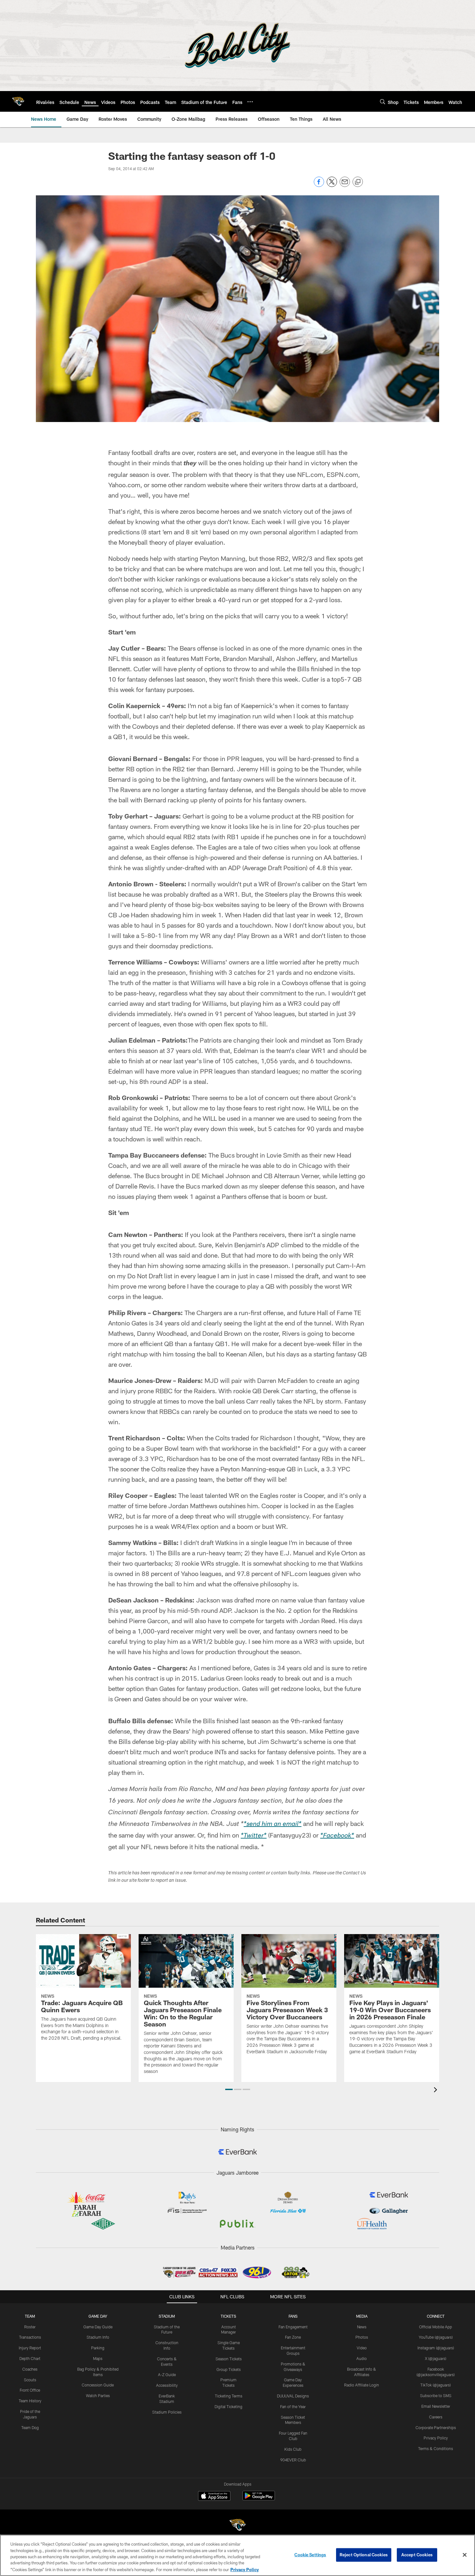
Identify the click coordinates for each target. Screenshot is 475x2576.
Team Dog (30, 2427)
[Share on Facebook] (319, 185)
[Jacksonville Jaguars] (238, 2526)
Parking (98, 2348)
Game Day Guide (98, 2327)
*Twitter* (254, 1836)
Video (362, 2348)
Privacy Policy (436, 2438)
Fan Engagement (293, 2327)
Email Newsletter (436, 2406)
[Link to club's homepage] (18, 101)
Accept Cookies (417, 2555)
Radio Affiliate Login (362, 2385)
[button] (229, 2089)
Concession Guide (98, 2385)
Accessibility (167, 2385)
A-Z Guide (167, 2375)
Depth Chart (30, 2358)
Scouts (30, 2380)
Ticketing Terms (229, 2396)
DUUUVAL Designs (293, 2396)
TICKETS (228, 2316)
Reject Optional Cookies (364, 2555)
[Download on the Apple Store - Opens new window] (214, 2497)
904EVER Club (293, 2460)
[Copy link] (358, 182)
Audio (362, 2358)
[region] (238, 2555)
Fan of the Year (293, 2406)
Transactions (30, 2337)
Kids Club (293, 2449)
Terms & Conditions (436, 2448)
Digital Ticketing (228, 2406)
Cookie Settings (310, 2555)
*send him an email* (273, 1825)
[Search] (383, 102)
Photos (362, 2337)
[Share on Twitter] (332, 185)
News (362, 2327)
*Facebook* (337, 1836)
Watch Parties (98, 2396)
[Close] (465, 2555)
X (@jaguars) (436, 2358)
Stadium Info (98, 2337)
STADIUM (167, 2316)
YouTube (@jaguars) (436, 2337)
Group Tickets (229, 2369)
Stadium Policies (167, 2412)
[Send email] (345, 185)
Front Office (30, 2390)
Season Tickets (229, 2359)
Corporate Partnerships (436, 2427)
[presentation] (437, 2091)
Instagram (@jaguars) (436, 2348)
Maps (98, 2358)
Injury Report (30, 2348)
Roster (30, 2327)
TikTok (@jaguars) (436, 2385)
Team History (30, 2401)
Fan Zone (293, 2337)
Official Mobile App (436, 2327)
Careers (436, 2417)
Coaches (30, 2369)
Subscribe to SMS (436, 2396)
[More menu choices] (250, 102)
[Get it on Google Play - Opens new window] (259, 2499)
